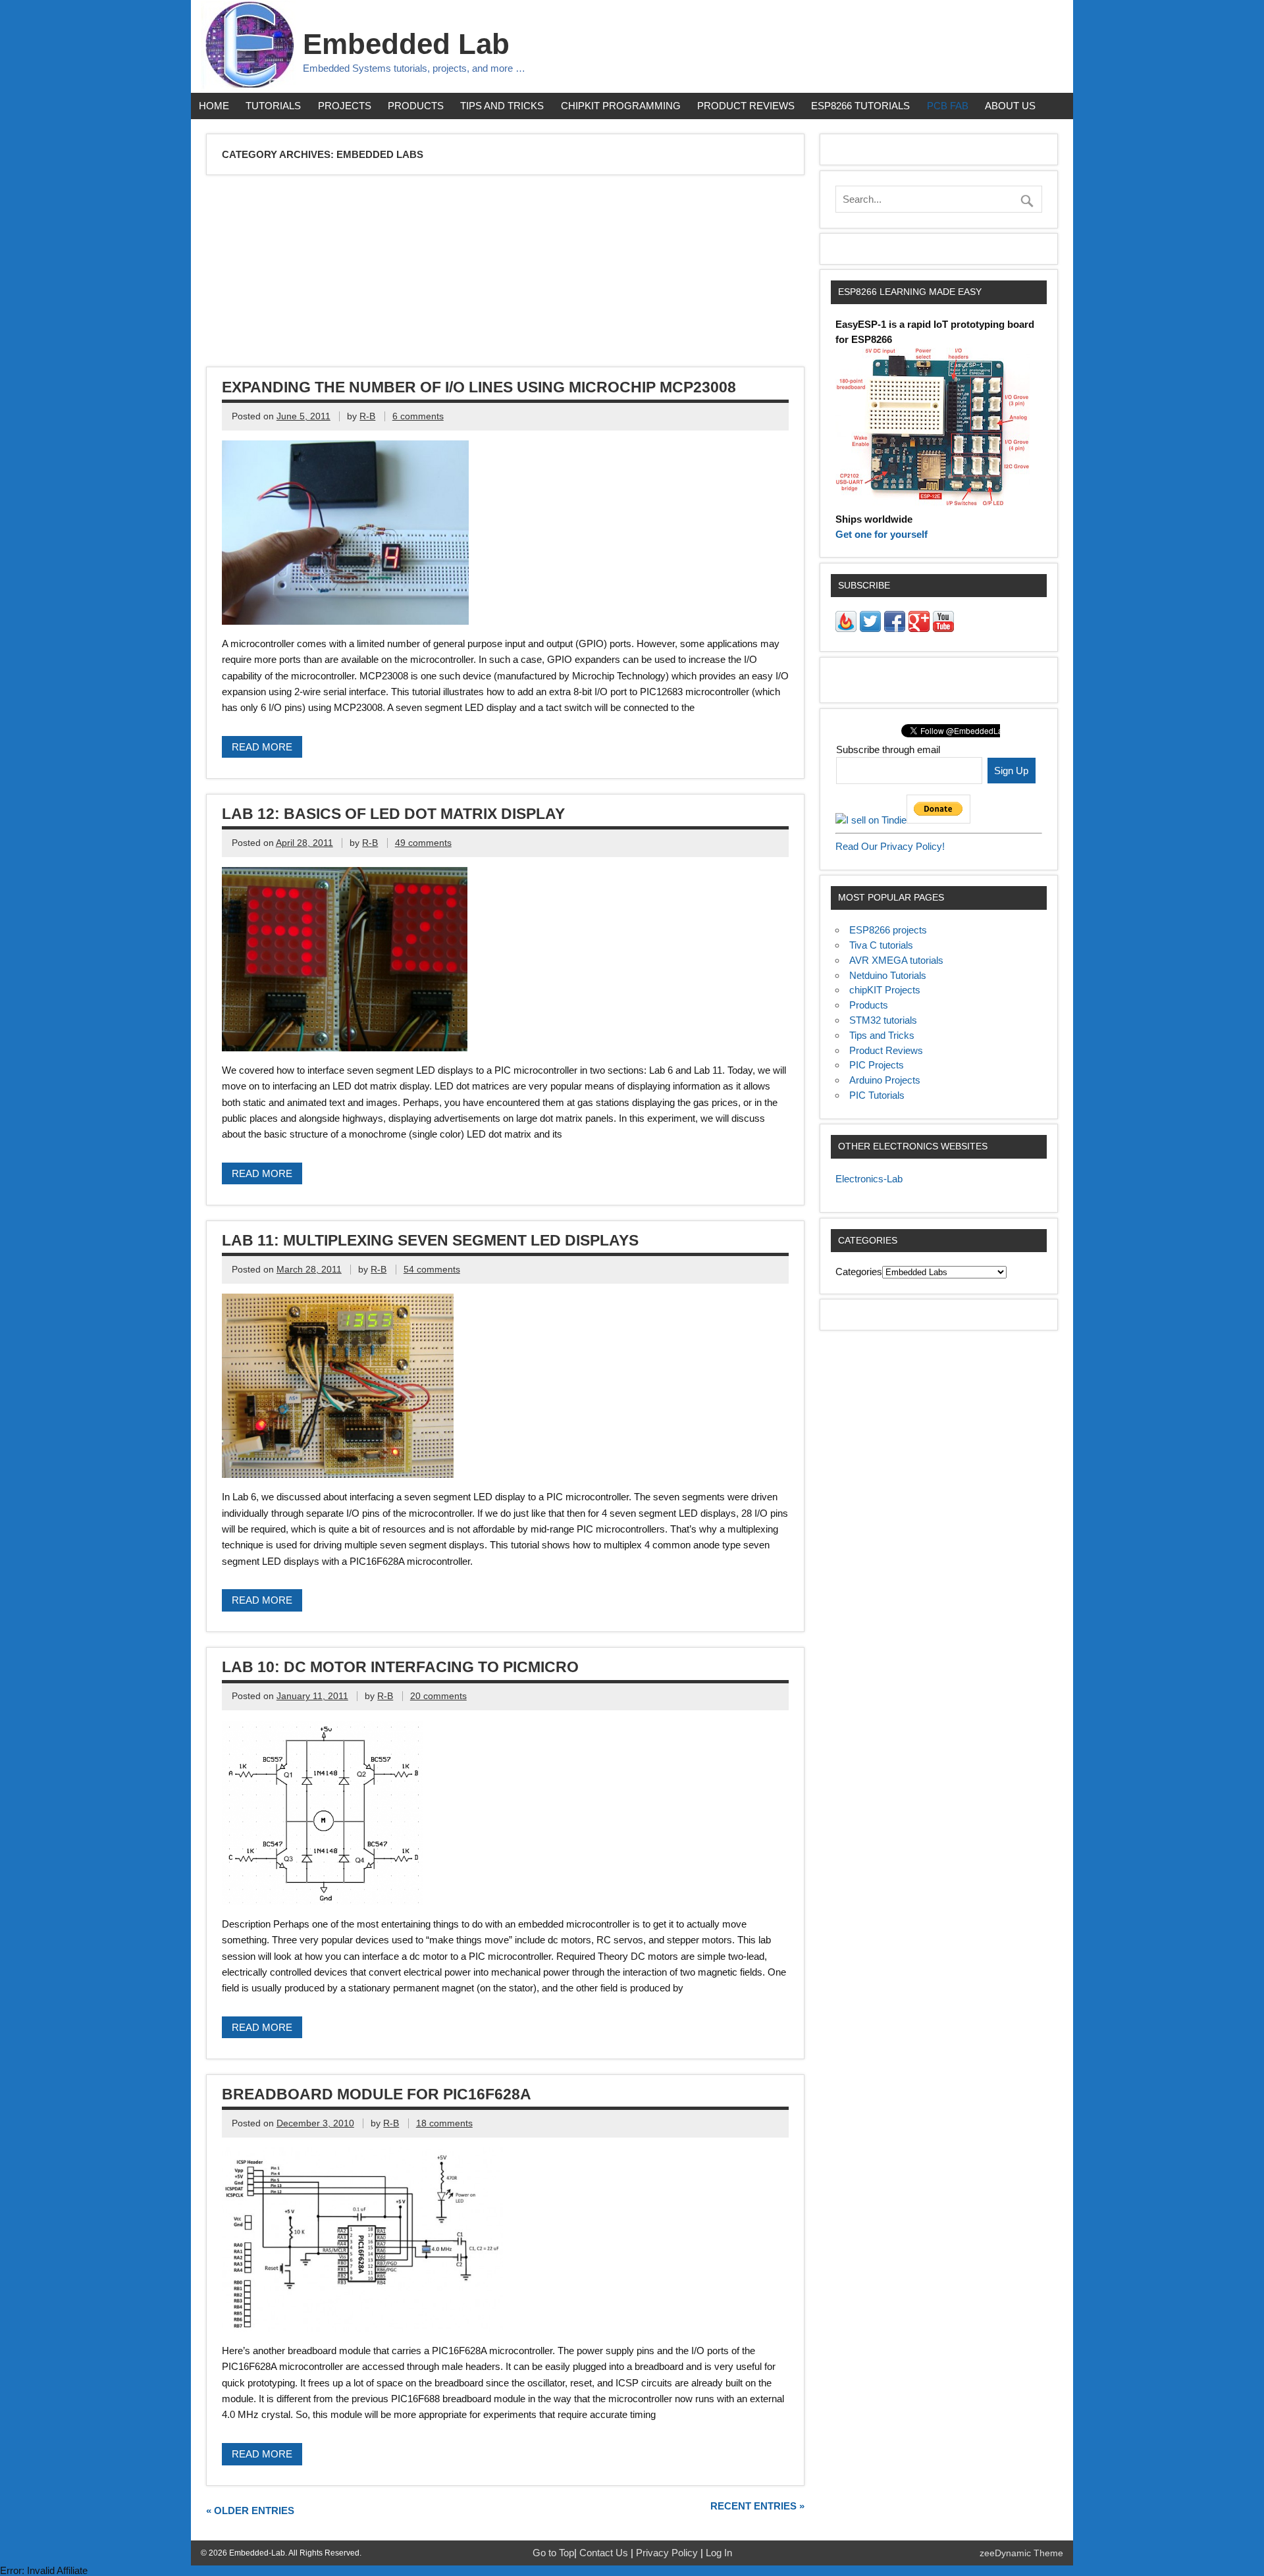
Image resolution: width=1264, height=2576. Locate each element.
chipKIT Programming (621, 106)
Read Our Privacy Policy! (890, 846)
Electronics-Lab (869, 1179)
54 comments (432, 1270)
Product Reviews (746, 106)
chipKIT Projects (885, 990)
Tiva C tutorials (881, 945)
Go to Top (553, 2553)
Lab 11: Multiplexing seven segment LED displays (430, 1240)
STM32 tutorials (883, 1020)
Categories (859, 1272)
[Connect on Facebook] (895, 628)
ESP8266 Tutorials (860, 106)
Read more (262, 747)
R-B (367, 416)
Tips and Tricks (502, 106)
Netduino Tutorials (888, 975)
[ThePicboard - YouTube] (943, 628)
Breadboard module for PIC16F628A (377, 2094)
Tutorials (273, 106)
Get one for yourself (882, 534)
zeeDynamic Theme (1021, 2553)
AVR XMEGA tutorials (896, 960)
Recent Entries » (757, 2506)
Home (214, 106)
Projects (345, 106)
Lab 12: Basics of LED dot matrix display (393, 814)
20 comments (438, 1696)
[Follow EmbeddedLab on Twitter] (870, 628)
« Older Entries (250, 2510)
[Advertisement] (603, 273)
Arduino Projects (885, 1080)
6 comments (418, 416)
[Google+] (919, 628)
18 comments (444, 2123)
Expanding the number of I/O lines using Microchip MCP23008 (479, 387)
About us (1010, 106)
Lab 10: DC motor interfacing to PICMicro (400, 1667)
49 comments (423, 843)
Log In (719, 2553)
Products (416, 106)
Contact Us (605, 2553)
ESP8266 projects (888, 930)
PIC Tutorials (877, 1095)
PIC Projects (877, 1065)
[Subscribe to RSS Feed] (846, 628)
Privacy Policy (668, 2553)
